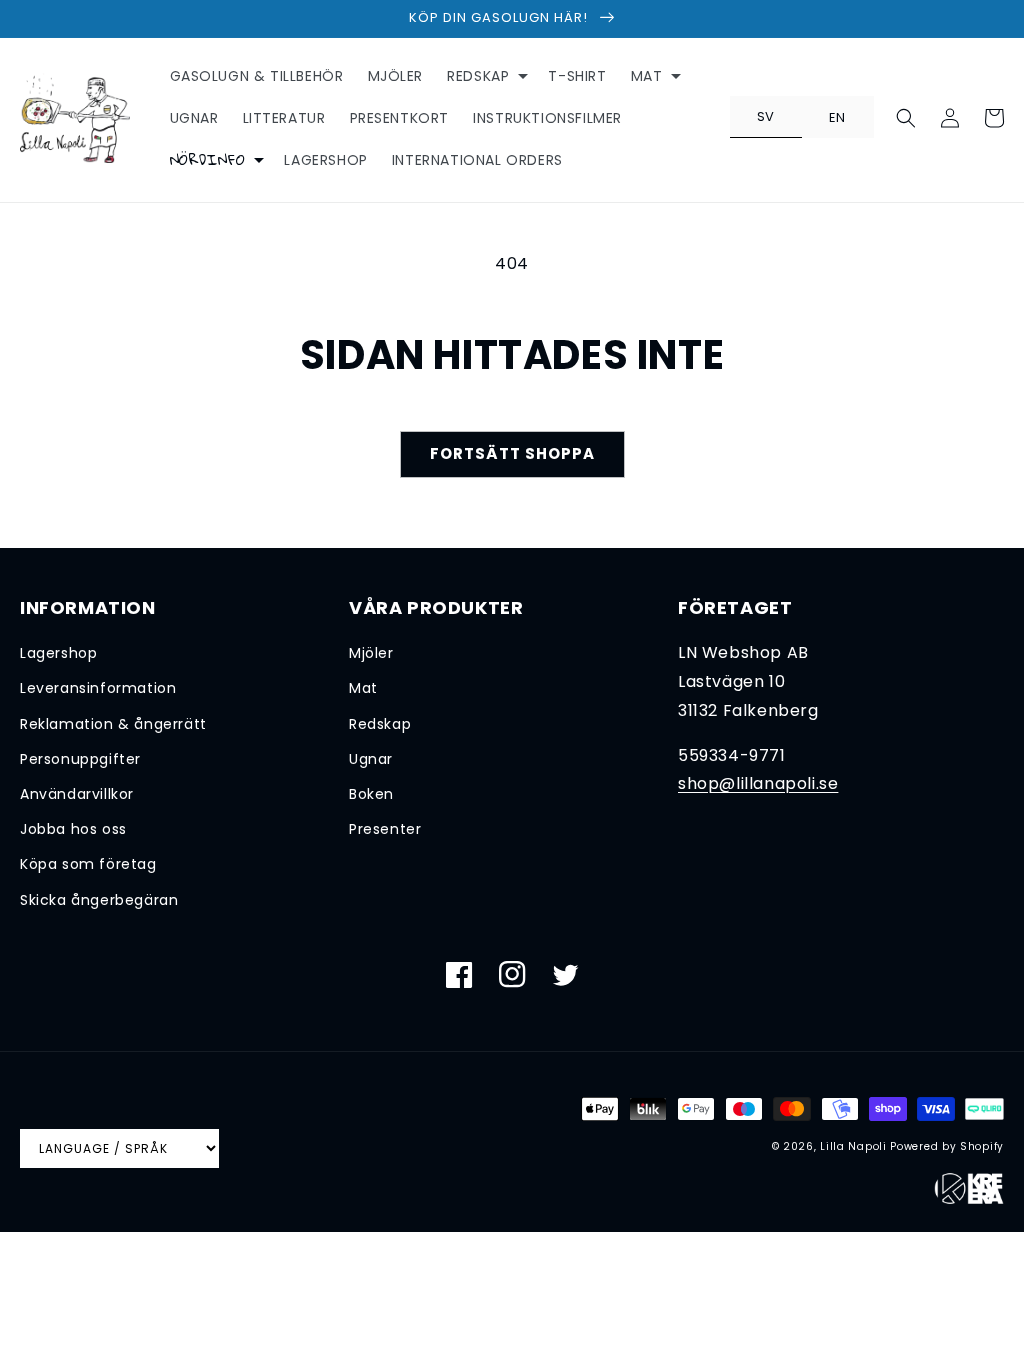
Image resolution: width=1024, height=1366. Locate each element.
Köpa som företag (88, 864)
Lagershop (58, 653)
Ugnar (371, 759)
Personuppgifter (80, 759)
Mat (363, 688)
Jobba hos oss (73, 829)
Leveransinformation (98, 688)
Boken (371, 794)
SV (766, 116)
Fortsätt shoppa (512, 453)
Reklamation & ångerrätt (113, 724)
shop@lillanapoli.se (758, 783)
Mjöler (371, 653)
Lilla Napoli (853, 1146)
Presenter (385, 829)
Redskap (380, 724)
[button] (485, 76)
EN (837, 117)
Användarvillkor (77, 794)
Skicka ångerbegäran (99, 900)
